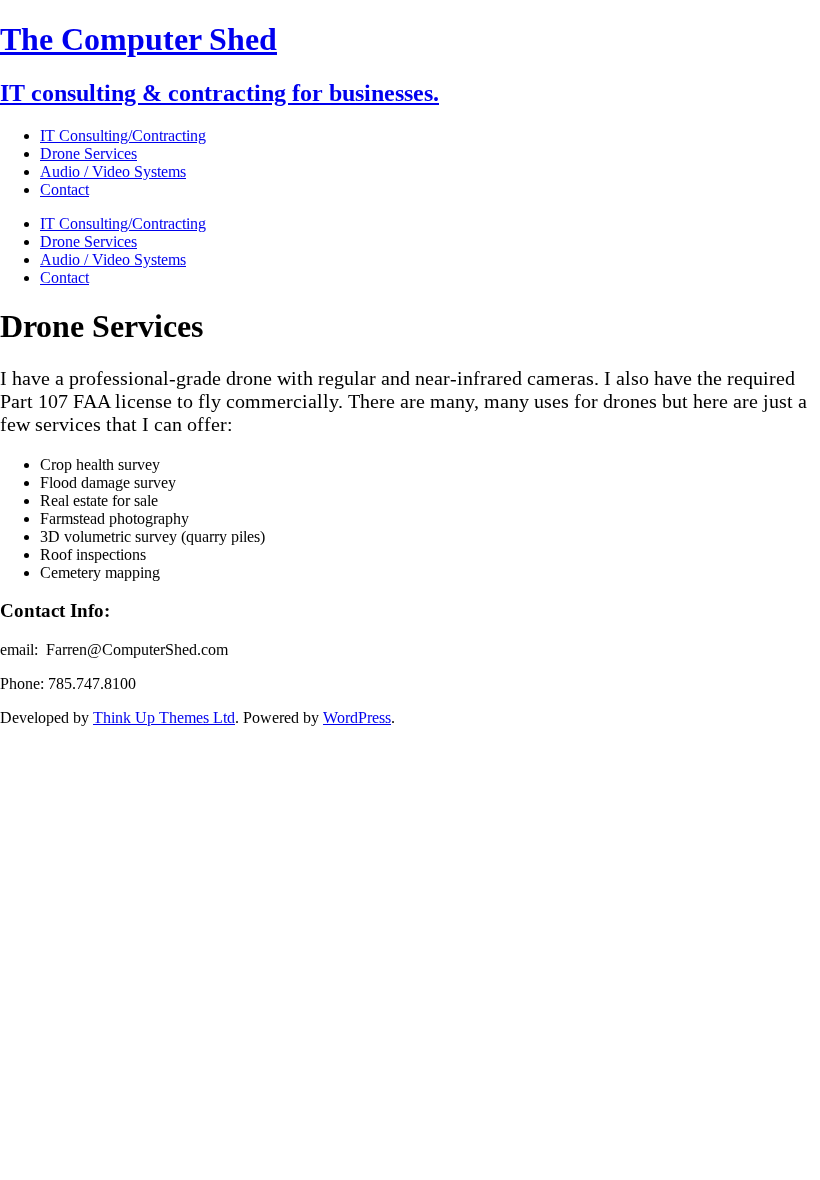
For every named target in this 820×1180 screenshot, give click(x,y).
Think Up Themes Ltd (164, 717)
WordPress (357, 717)
